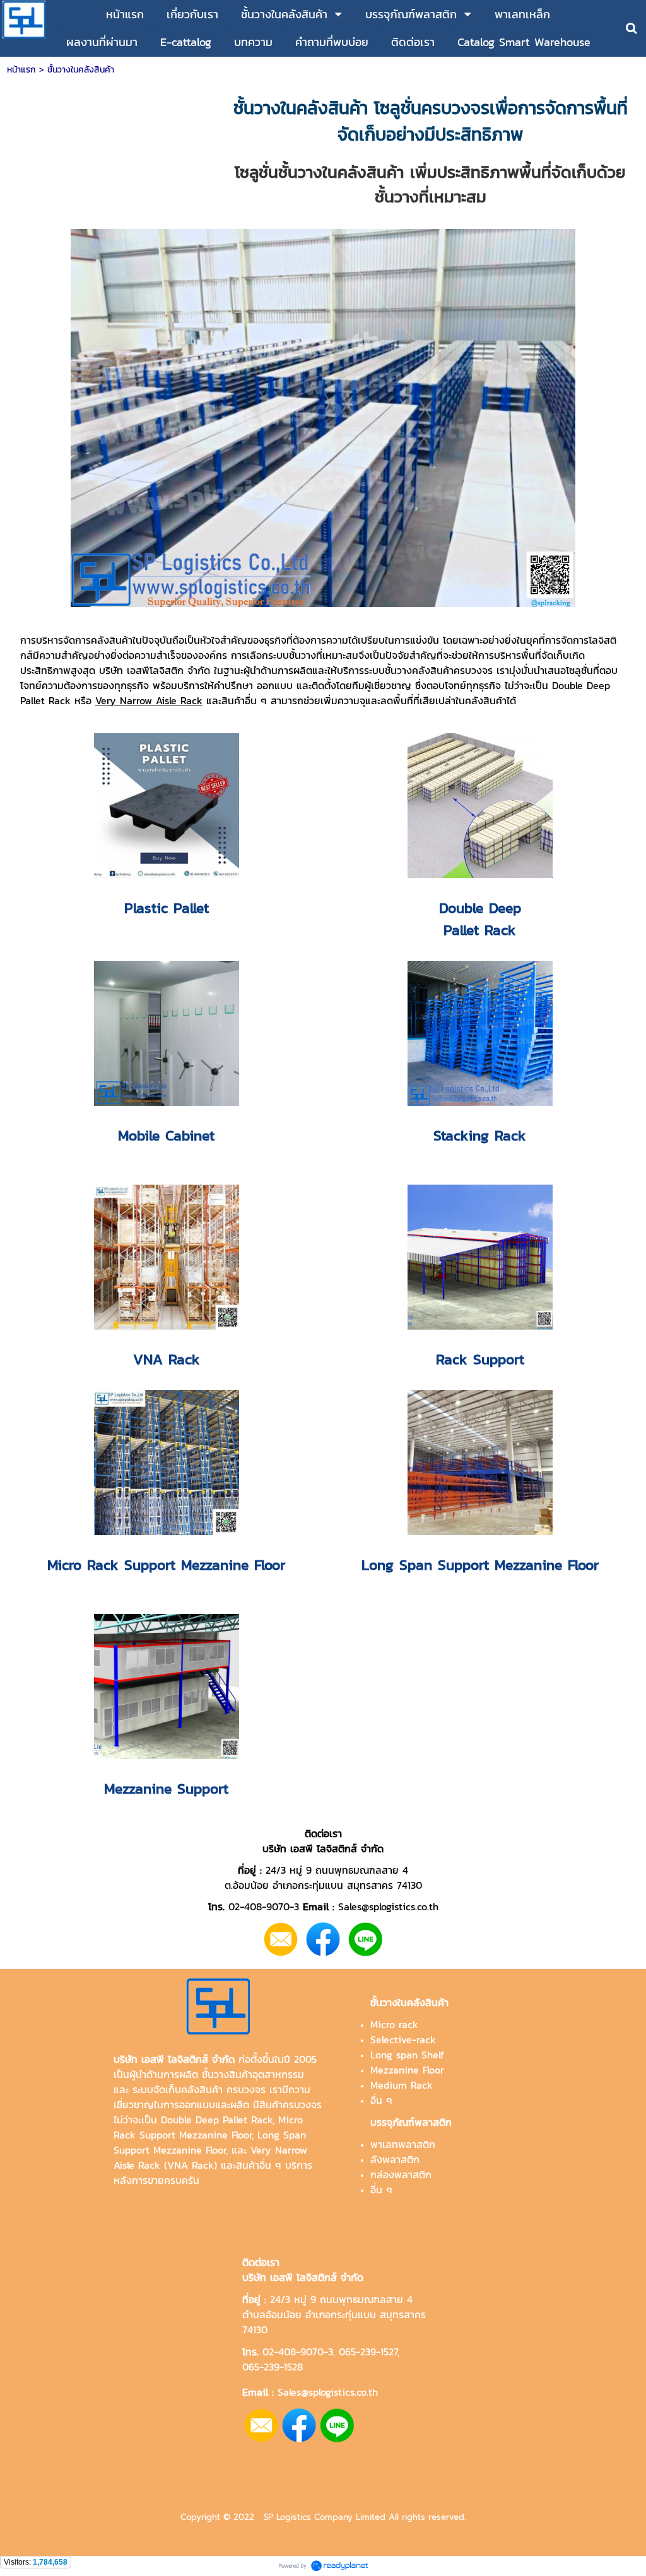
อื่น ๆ (381, 2100)
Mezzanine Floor (407, 2070)
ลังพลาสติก (395, 2159)
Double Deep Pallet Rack (217, 2120)
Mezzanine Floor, (191, 2150)
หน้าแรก (21, 70)
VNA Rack (191, 2165)
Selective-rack (403, 2039)
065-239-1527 (368, 2352)
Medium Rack (402, 2085)
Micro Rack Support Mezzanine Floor (208, 2127)
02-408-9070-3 (298, 2352)
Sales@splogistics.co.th (326, 2392)
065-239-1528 (273, 2367)
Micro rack (394, 2024)
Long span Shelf (407, 2055)
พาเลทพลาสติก (403, 2144)
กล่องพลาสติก (401, 2174)
